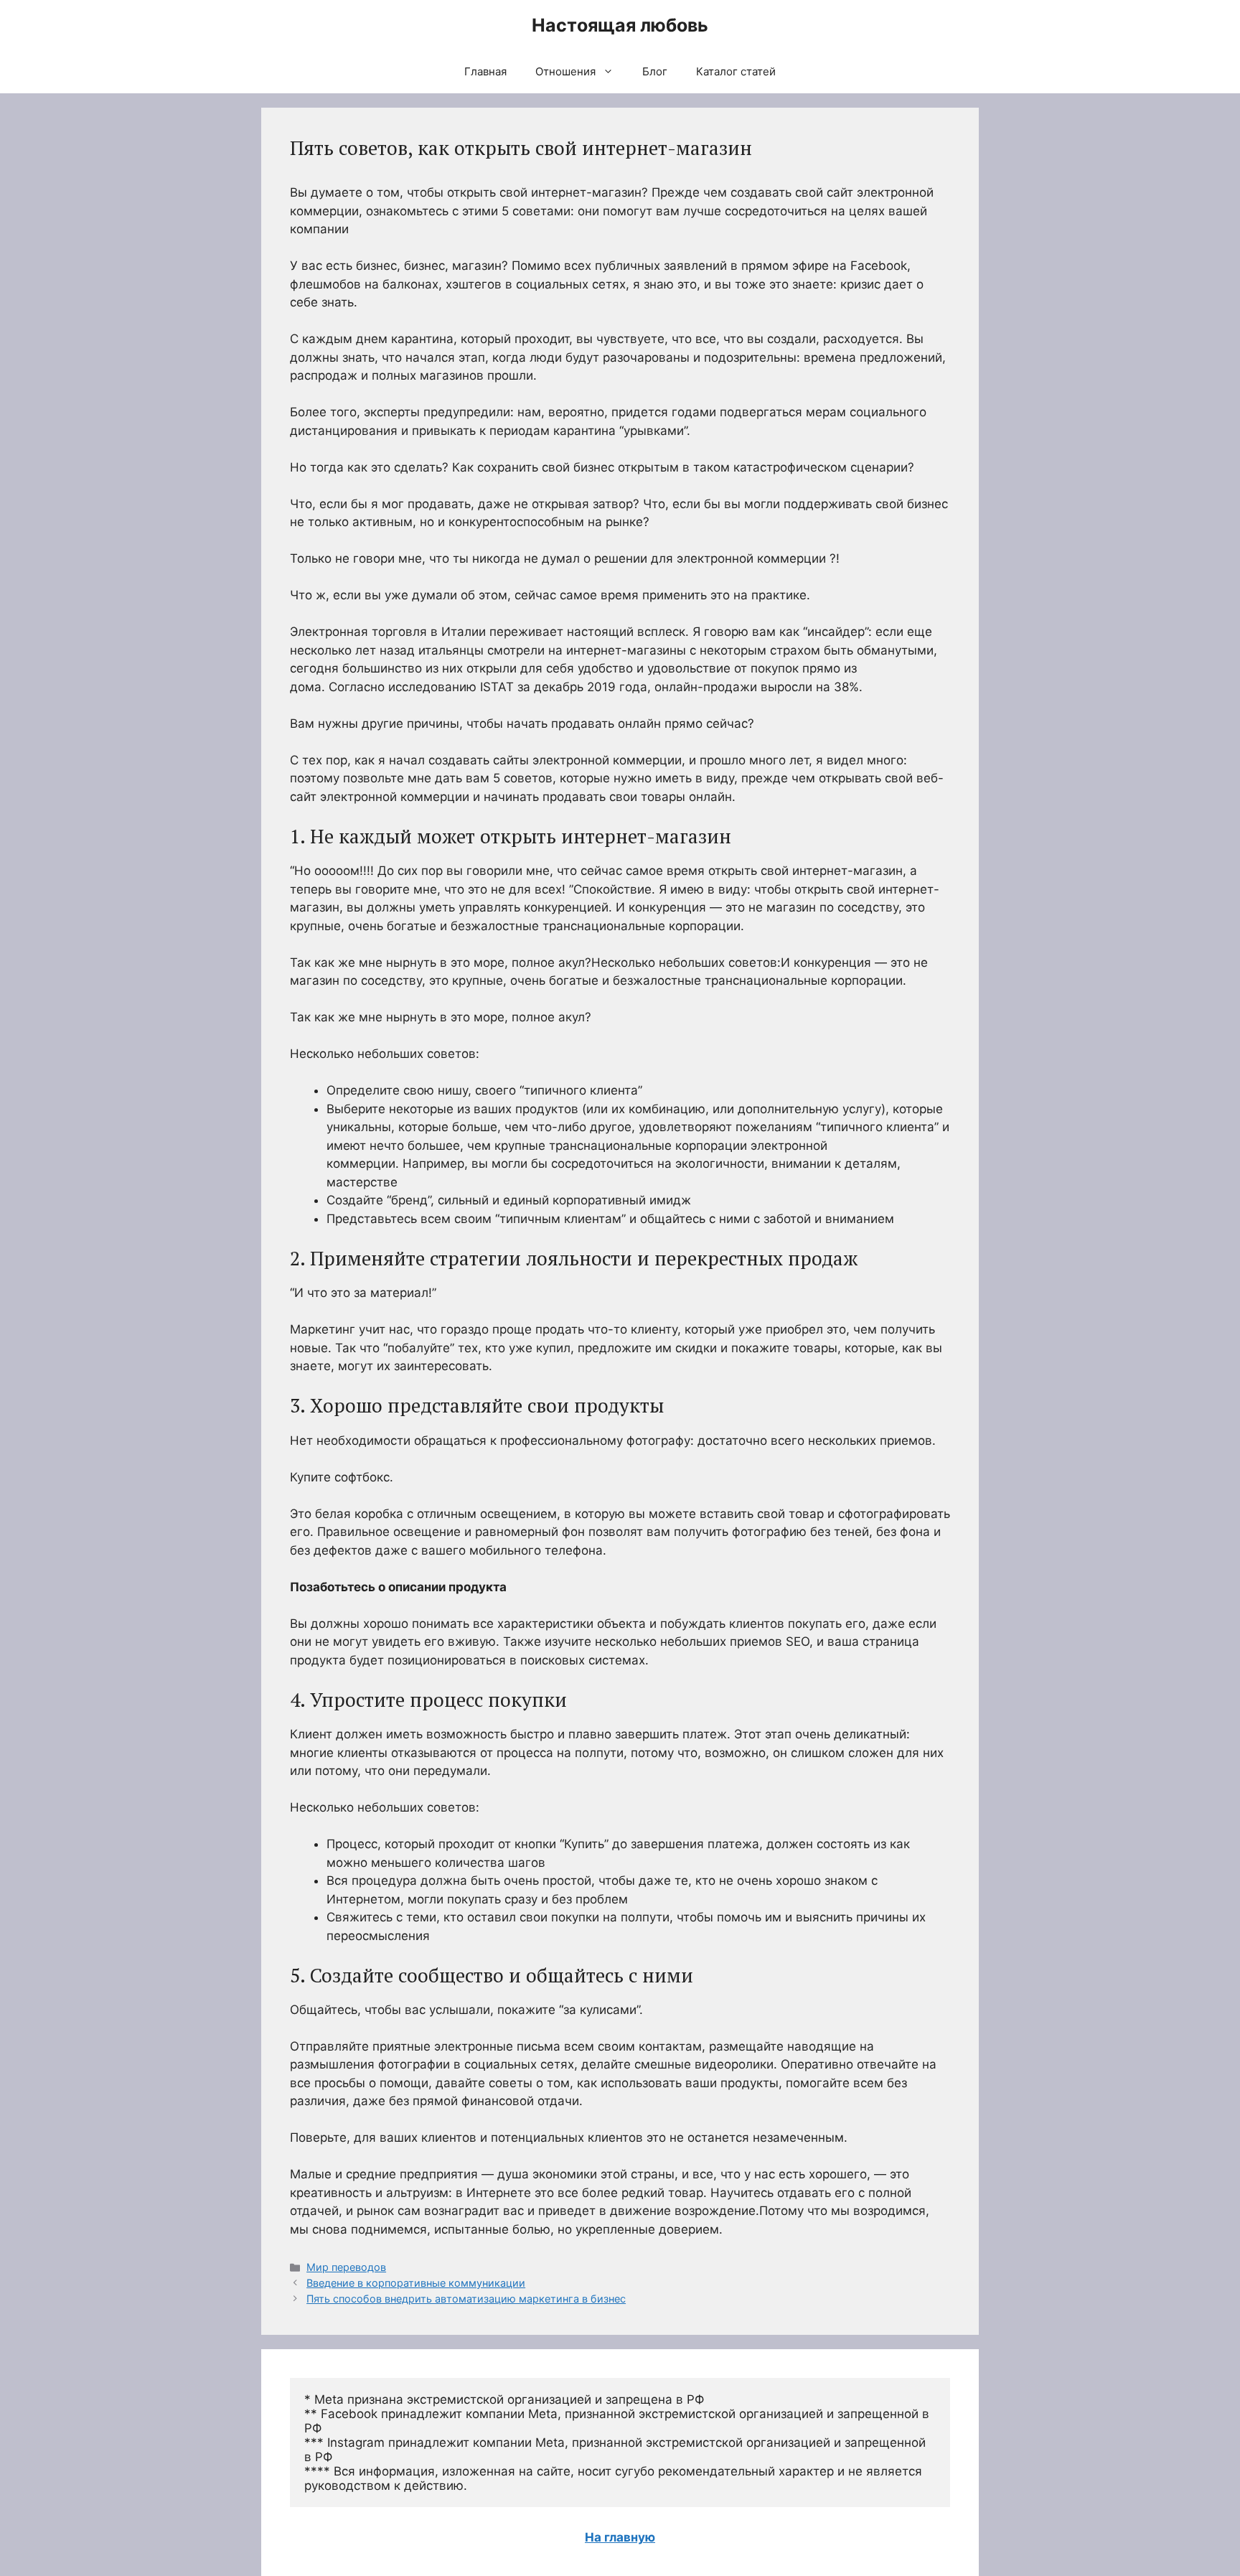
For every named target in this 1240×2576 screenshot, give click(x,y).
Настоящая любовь (620, 25)
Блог (655, 71)
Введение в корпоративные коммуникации (416, 2283)
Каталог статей (736, 71)
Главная (485, 71)
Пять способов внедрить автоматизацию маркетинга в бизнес (466, 2299)
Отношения (565, 71)
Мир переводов (346, 2267)
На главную (620, 2537)
